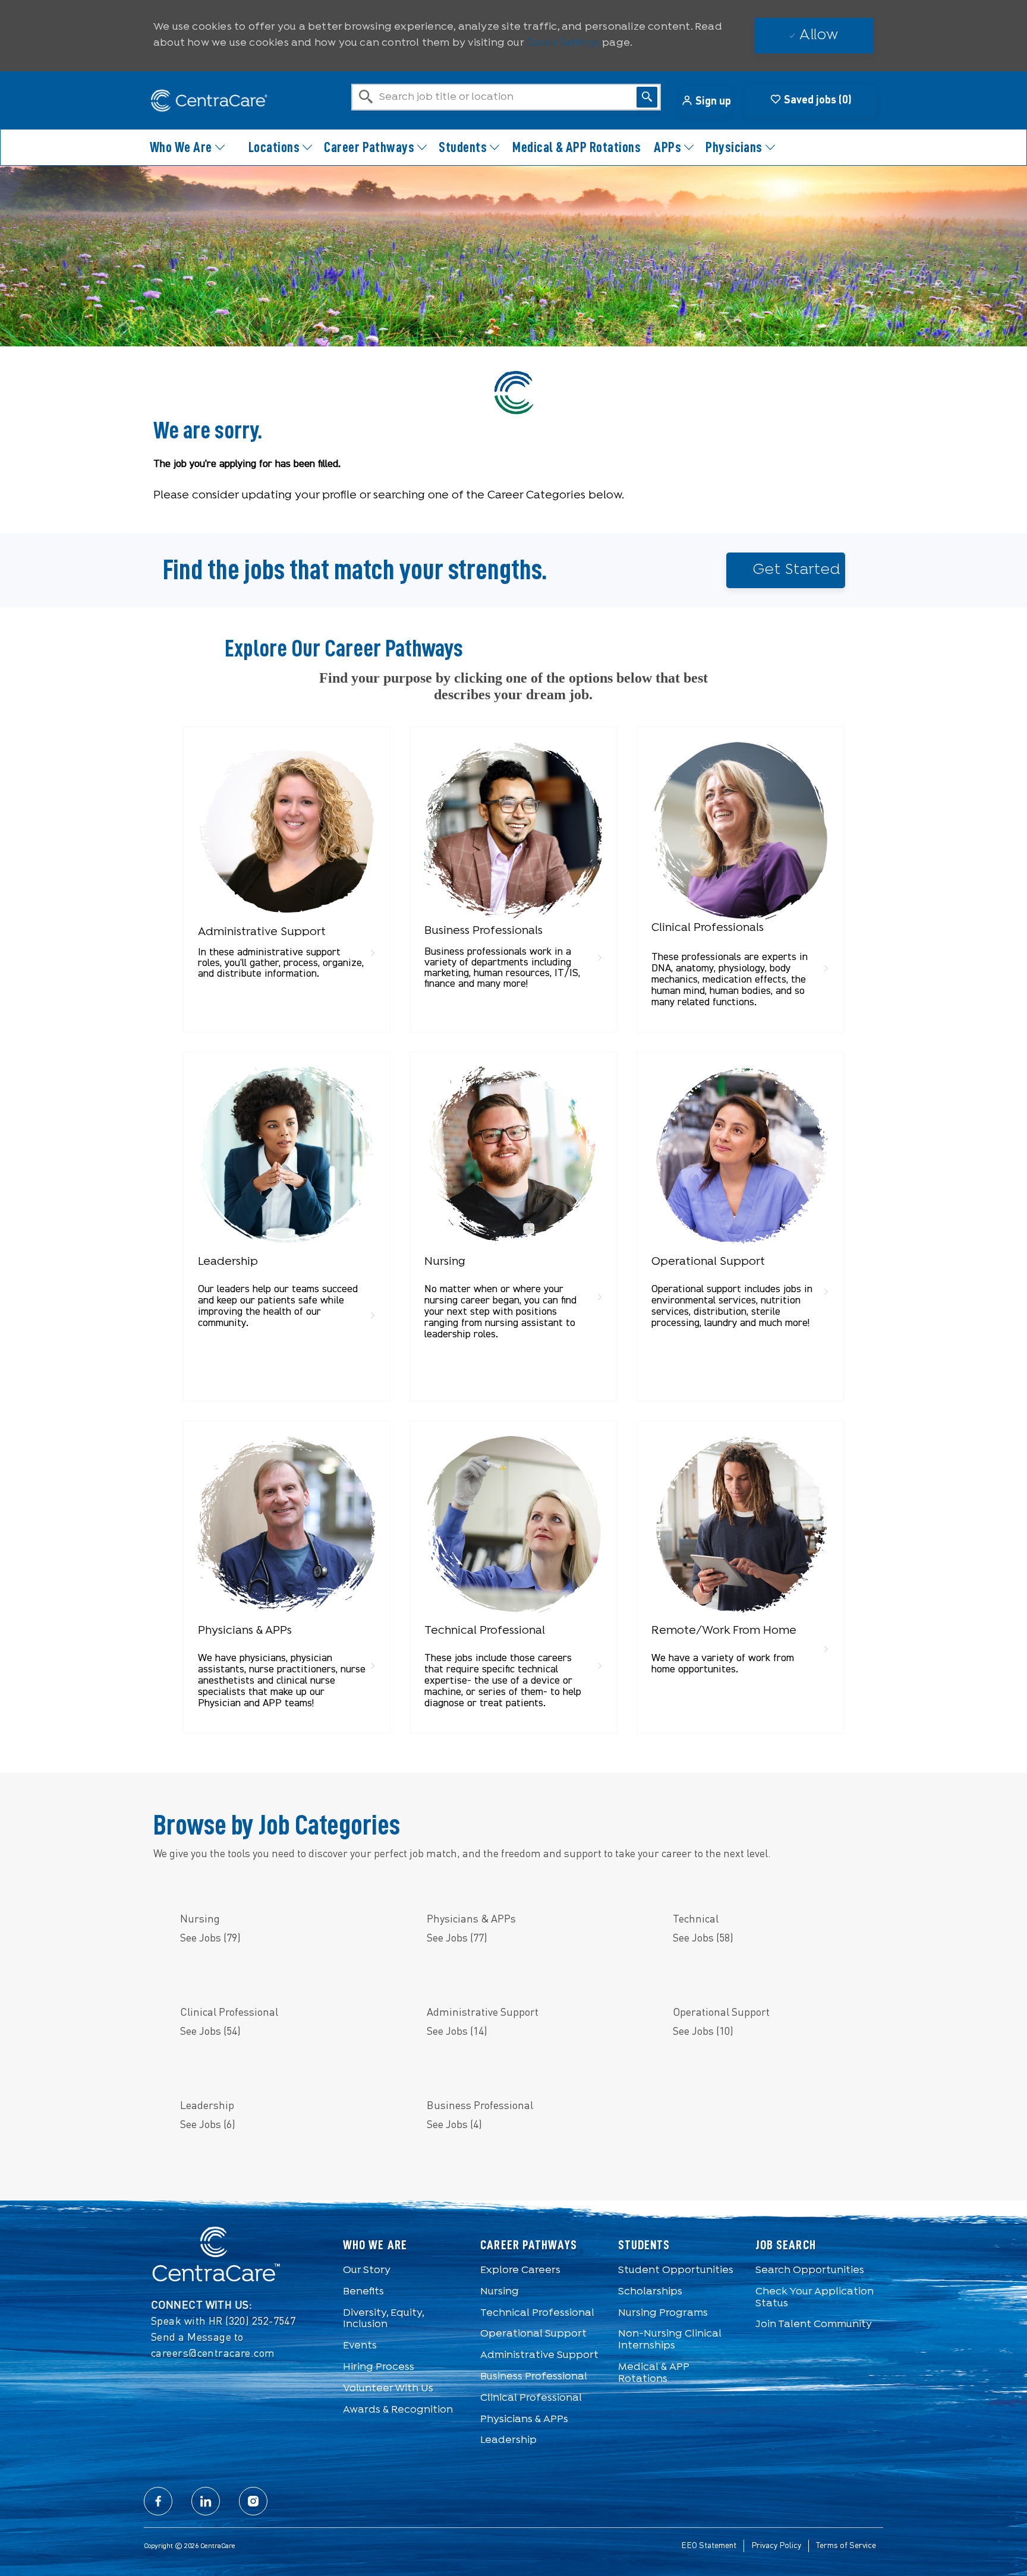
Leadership (508, 2440)
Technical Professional (537, 2313)
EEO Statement (709, 2546)
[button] (706, 100)
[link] (287, 864)
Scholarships (650, 2292)
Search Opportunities (810, 2270)
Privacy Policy (776, 2546)
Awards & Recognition (398, 2410)
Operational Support (533, 2334)
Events (360, 2346)
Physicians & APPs (524, 2419)
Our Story (367, 2270)
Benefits (363, 2292)
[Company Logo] (203, 101)
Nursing (500, 2292)
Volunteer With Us (388, 2389)
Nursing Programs (663, 2313)
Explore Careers (520, 2270)
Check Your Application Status (815, 2298)
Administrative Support (539, 2355)
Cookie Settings (563, 43)
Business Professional (534, 2377)
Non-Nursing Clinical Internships (670, 2340)
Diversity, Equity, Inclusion (383, 2319)
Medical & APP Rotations (576, 147)
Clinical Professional (531, 2398)
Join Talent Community (814, 2324)
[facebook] (158, 2501)
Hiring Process (379, 2367)
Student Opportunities (676, 2270)
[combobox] (506, 97)
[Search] (647, 97)
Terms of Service (846, 2546)
